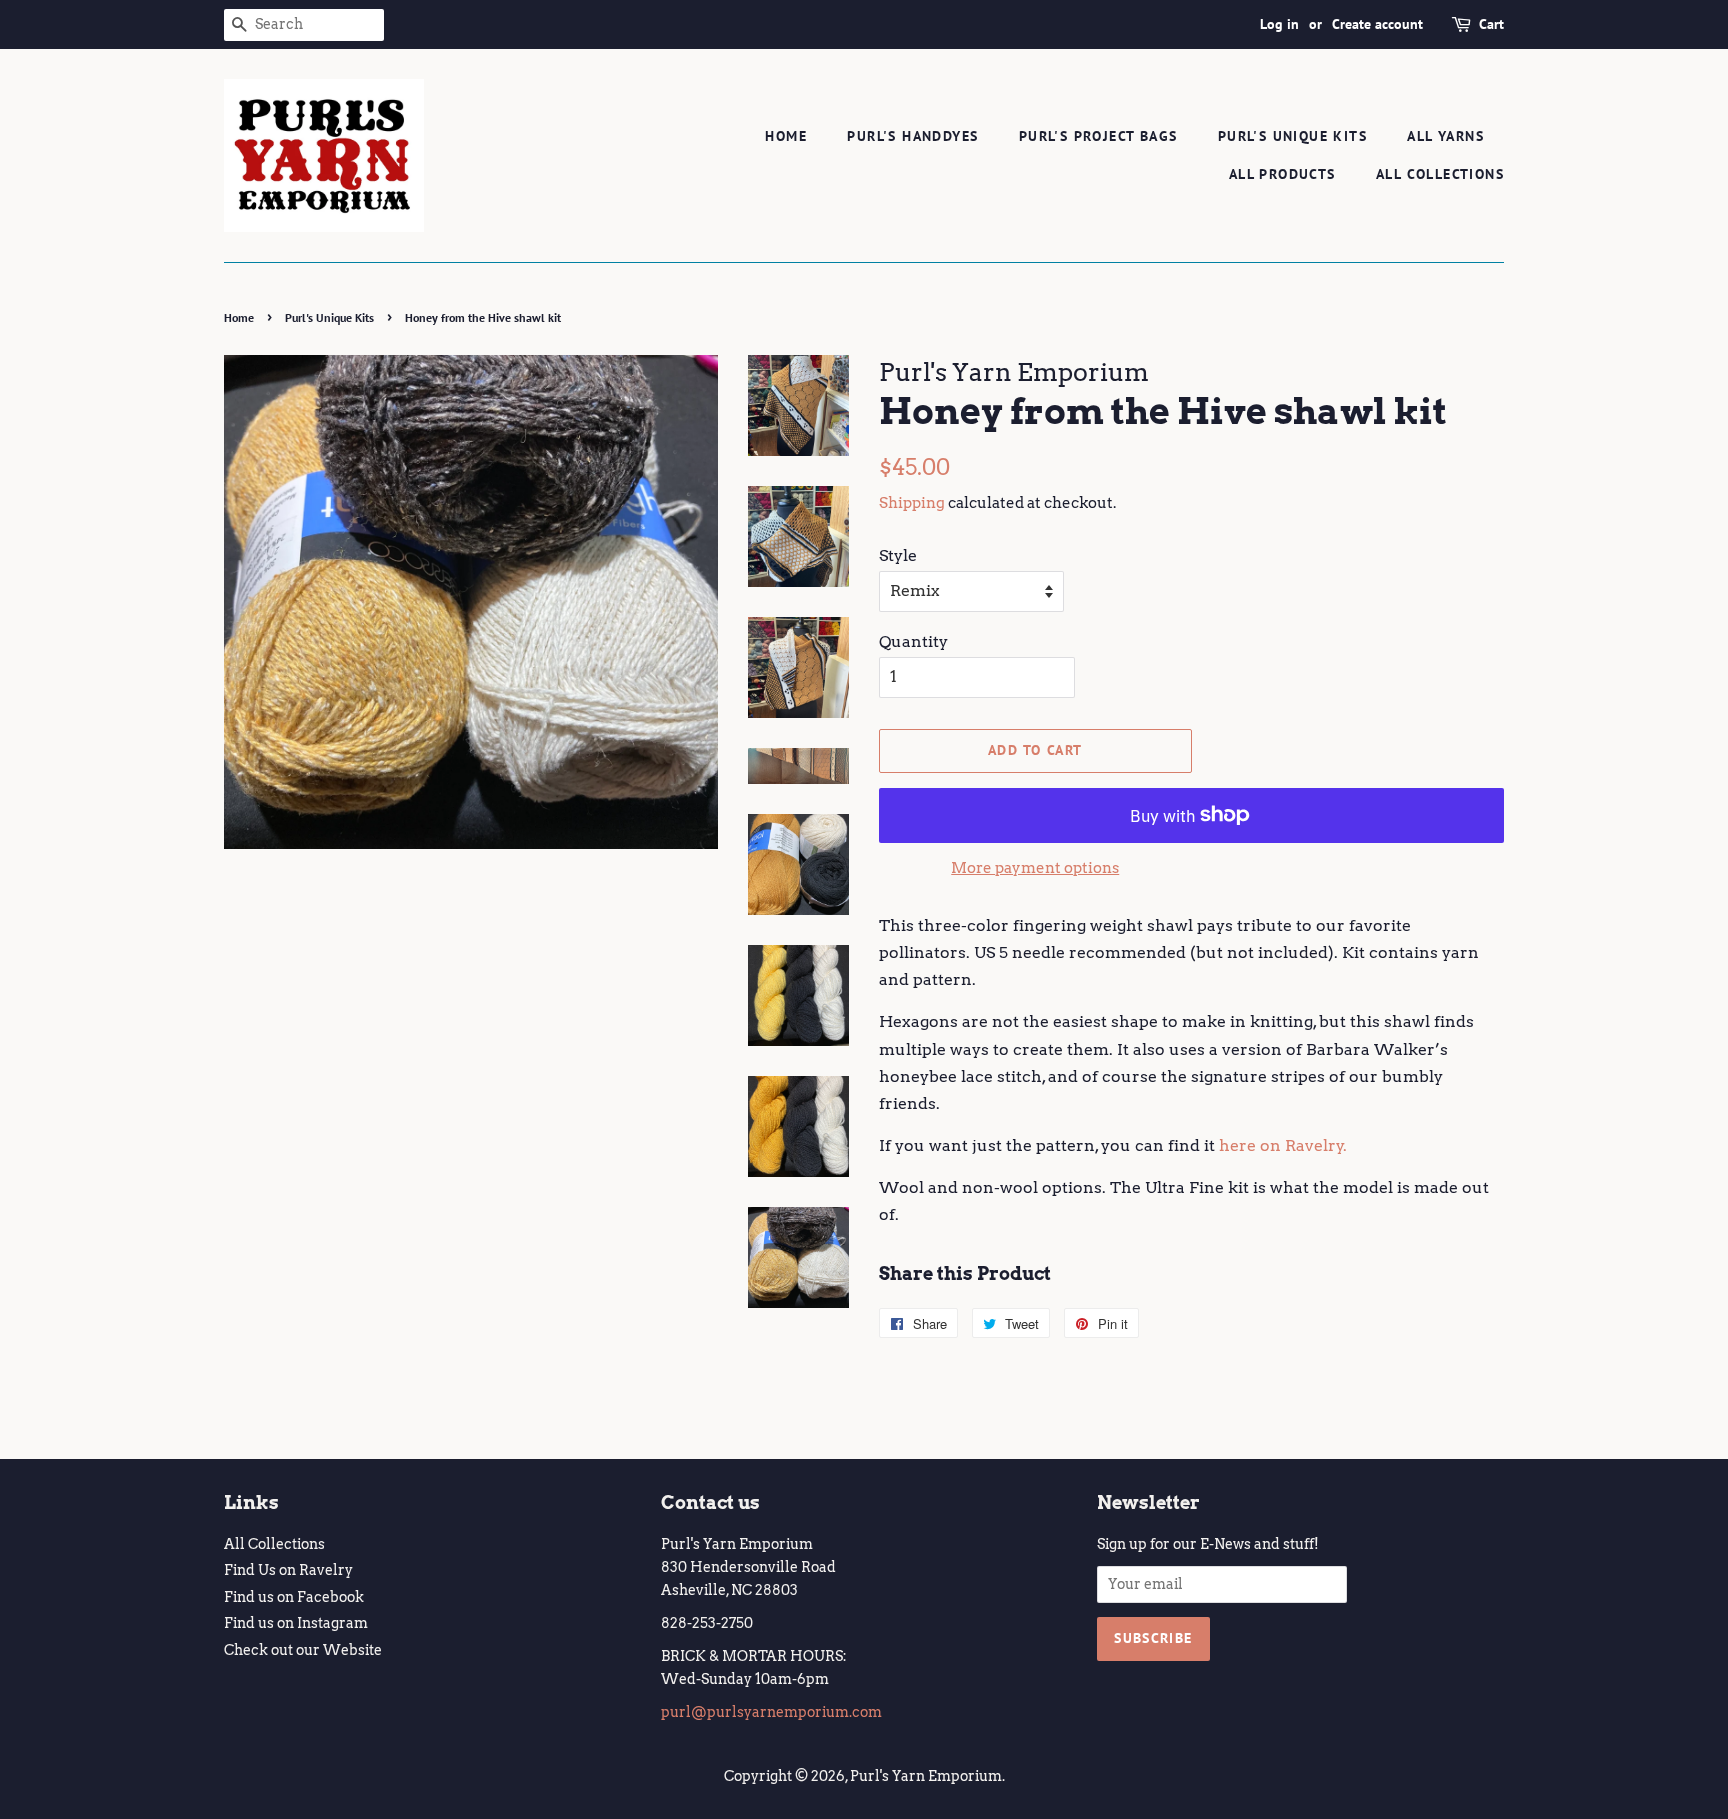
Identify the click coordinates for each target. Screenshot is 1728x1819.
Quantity (913, 641)
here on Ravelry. (1283, 1145)
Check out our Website (303, 1650)
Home (786, 136)
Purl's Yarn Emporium (926, 1776)
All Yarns (1445, 136)
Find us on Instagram (296, 1623)
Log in (1279, 24)
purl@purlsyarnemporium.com (771, 1712)
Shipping (912, 503)
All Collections (1440, 174)
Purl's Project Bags (1098, 136)
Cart (1491, 24)
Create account (1377, 24)
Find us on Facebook (294, 1597)
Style (898, 555)
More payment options (1035, 868)
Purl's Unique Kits (1292, 136)
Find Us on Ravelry (288, 1570)
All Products (1282, 174)
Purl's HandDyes (912, 136)
